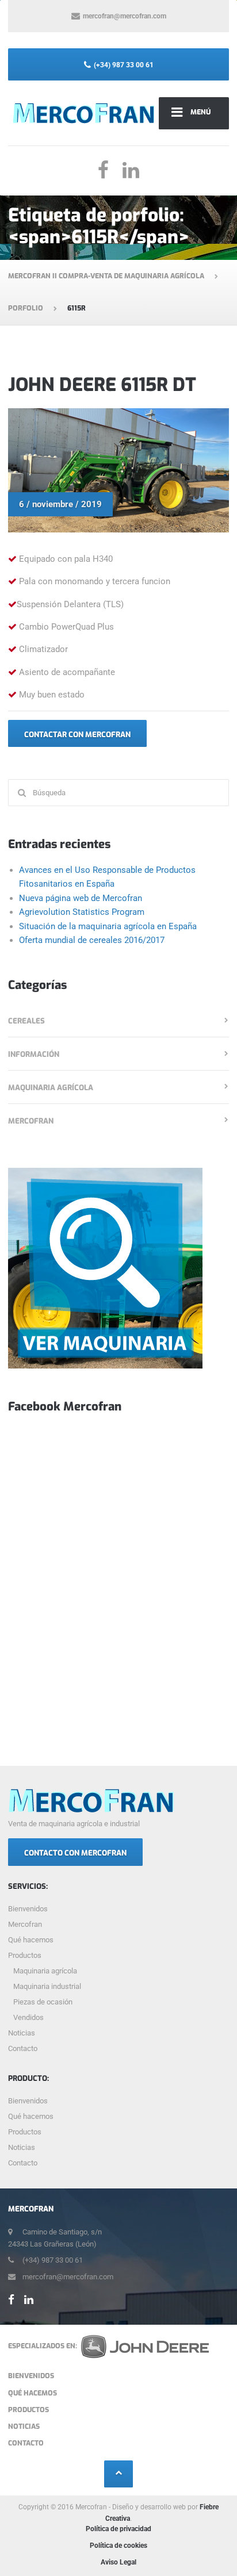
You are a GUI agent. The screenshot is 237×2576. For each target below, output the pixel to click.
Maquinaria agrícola (51, 1088)
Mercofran (31, 1121)
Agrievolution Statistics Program (82, 912)
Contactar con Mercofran (77, 735)
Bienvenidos (28, 1909)
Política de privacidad (118, 2529)
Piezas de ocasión (43, 2002)
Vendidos (28, 2017)
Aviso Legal (118, 2562)
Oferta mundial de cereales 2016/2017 (92, 940)
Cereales (26, 1021)
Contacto (23, 2048)
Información (34, 1054)
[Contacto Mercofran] (105, 1268)
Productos (25, 1955)
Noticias (22, 2033)
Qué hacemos (31, 1940)
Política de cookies (118, 2546)
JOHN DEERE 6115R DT (102, 385)
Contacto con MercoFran (75, 1853)
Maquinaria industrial (47, 1986)
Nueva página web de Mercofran (81, 898)
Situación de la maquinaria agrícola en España (108, 926)
